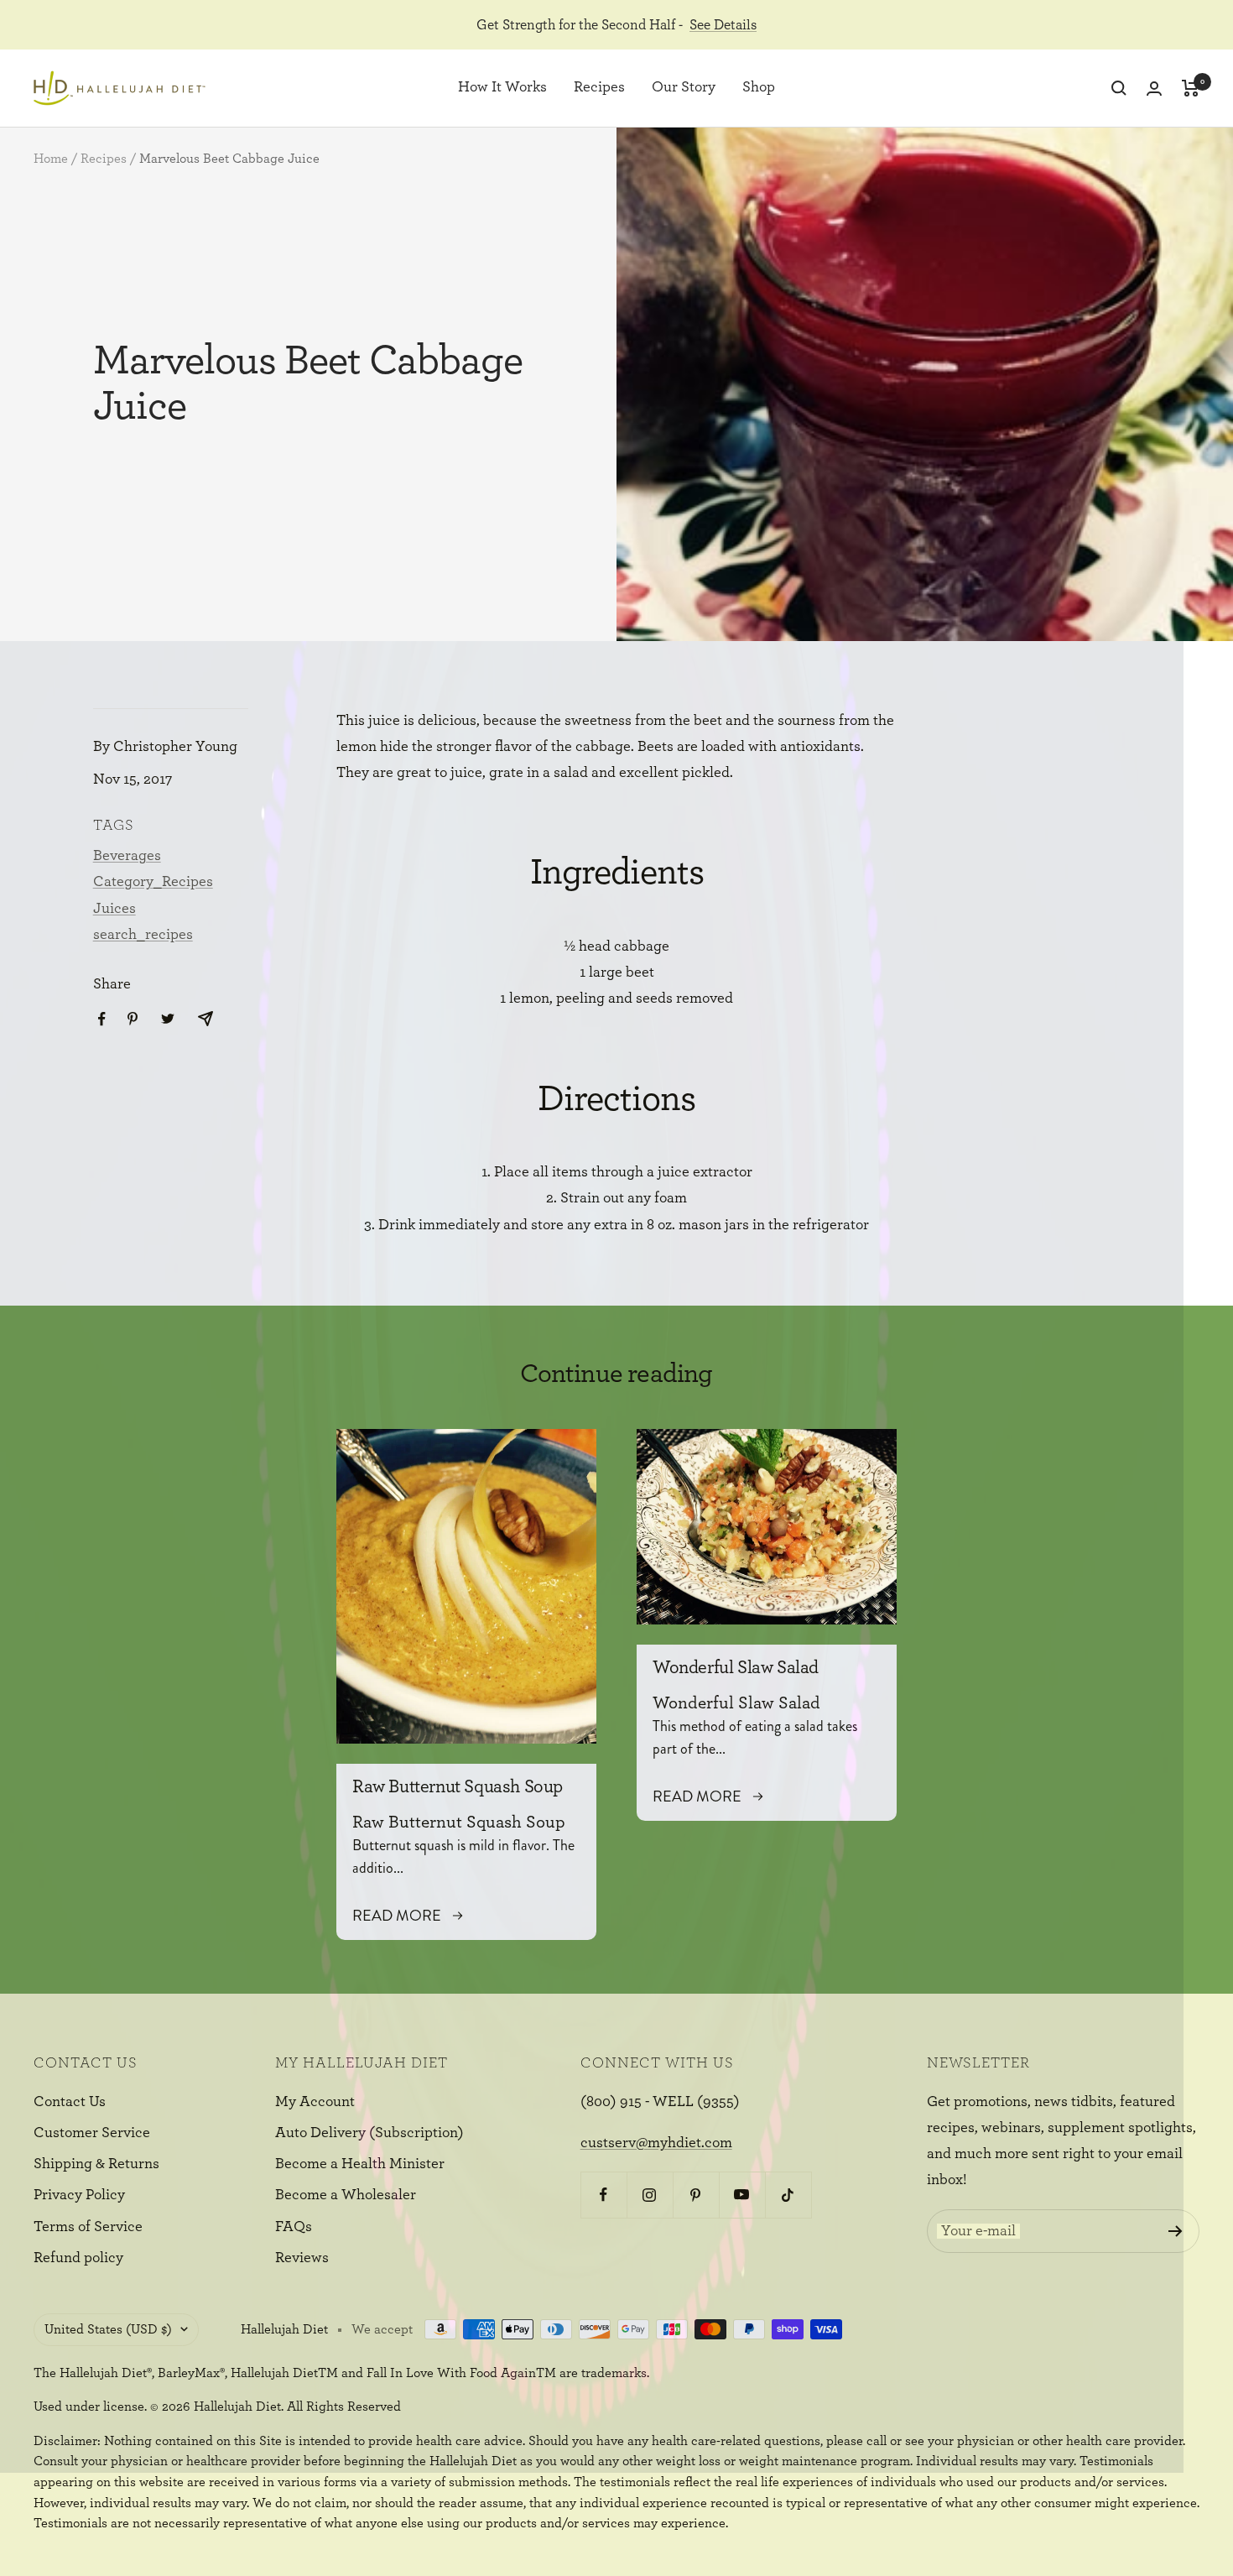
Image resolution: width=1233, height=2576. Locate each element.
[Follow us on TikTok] (788, 2195)
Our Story (684, 88)
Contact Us (70, 2102)
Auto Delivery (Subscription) (369, 2133)
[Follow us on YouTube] (742, 2195)
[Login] (1154, 89)
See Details (723, 25)
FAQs (294, 2227)
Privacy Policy (79, 2195)
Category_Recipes (153, 882)
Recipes (599, 88)
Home (51, 159)
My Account (315, 2102)
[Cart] (1191, 88)
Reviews (302, 2258)
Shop (759, 88)
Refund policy (78, 2258)
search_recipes (143, 935)
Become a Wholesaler (346, 2195)
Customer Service (92, 2133)
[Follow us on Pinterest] (696, 2195)
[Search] (1119, 88)
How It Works (502, 88)
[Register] (1176, 2231)
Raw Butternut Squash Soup (458, 1786)
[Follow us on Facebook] (603, 2195)
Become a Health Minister (360, 2164)
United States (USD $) (108, 2329)
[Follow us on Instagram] (650, 2195)
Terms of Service (88, 2227)
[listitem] (102, 1019)
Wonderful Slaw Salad (736, 1667)
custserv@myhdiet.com (656, 2143)
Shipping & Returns (96, 2164)
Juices (114, 909)
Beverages (127, 856)
